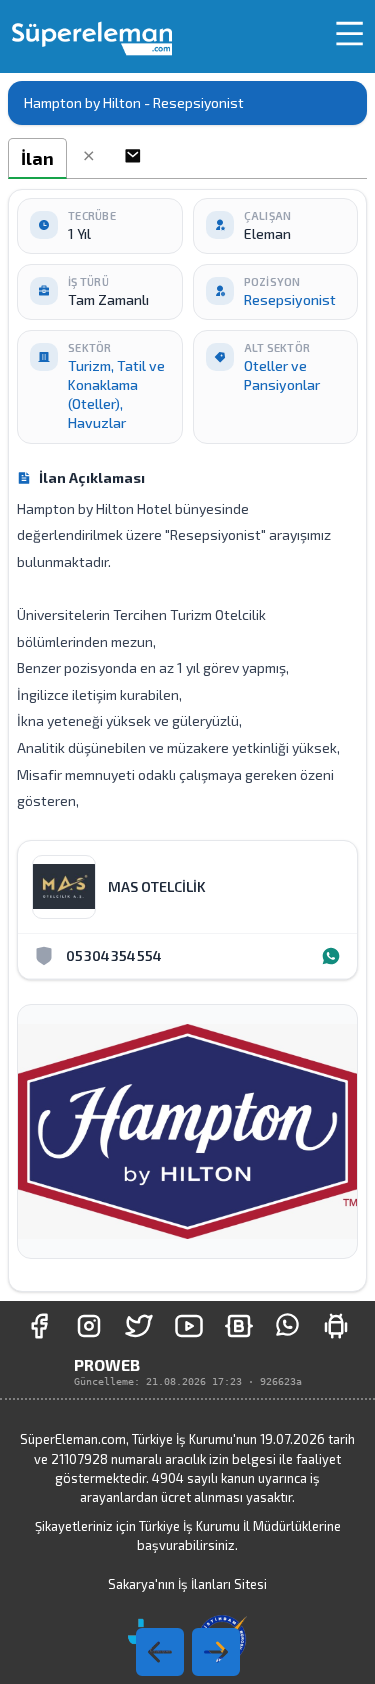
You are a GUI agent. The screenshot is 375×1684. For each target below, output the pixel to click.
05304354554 (114, 955)
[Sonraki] (160, 1652)
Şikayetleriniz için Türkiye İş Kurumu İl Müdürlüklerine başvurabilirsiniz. (188, 1535)
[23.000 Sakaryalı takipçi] (89, 1326)
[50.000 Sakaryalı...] (39, 1326)
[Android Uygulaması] (336, 1326)
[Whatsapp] (331, 956)
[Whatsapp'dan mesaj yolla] (287, 1326)
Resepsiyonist (290, 299)
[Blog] (239, 1326)
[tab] (37, 158)
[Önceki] (216, 1652)
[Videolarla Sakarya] (189, 1326)
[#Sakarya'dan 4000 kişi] (139, 1326)
